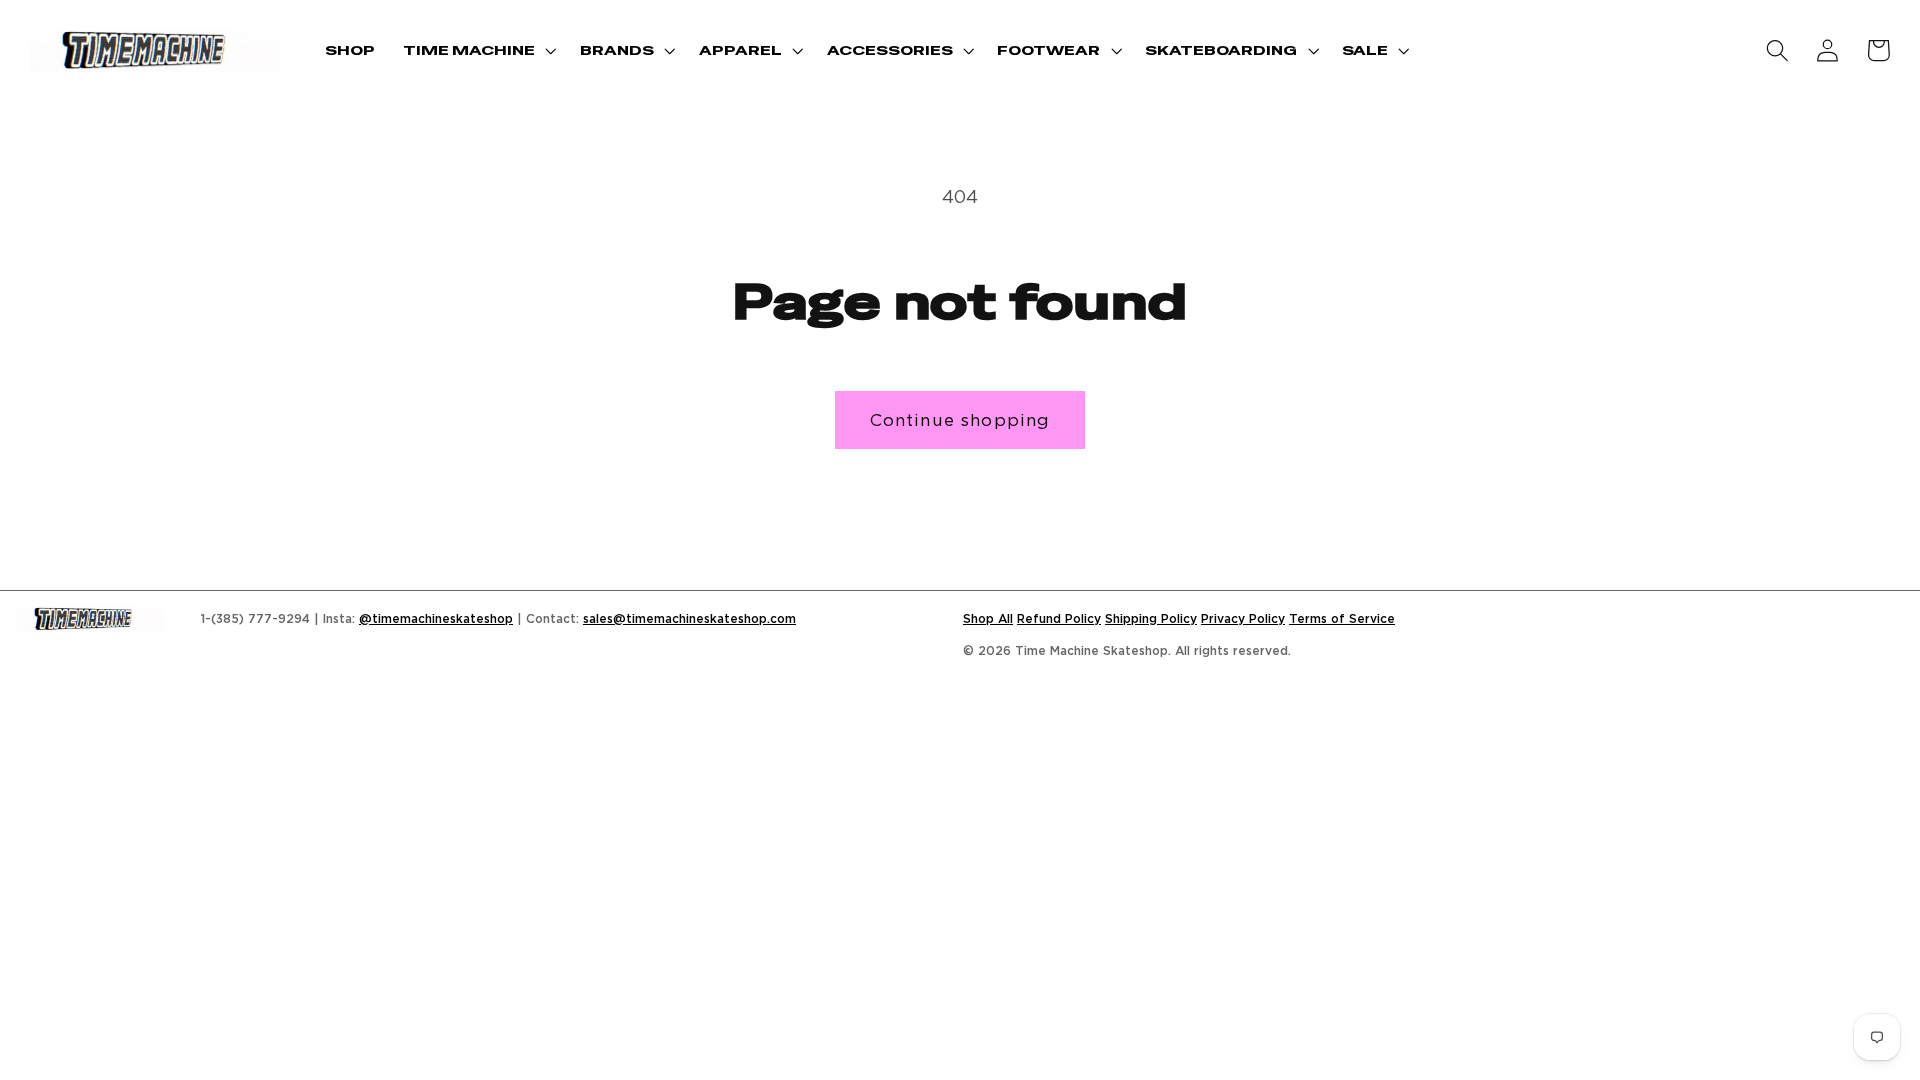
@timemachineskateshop (436, 618)
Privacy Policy (1243, 618)
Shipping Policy (1151, 618)
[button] (477, 50)
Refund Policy (1059, 618)
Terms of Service (1342, 618)
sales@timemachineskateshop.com (689, 618)
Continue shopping (960, 419)
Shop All (988, 618)
